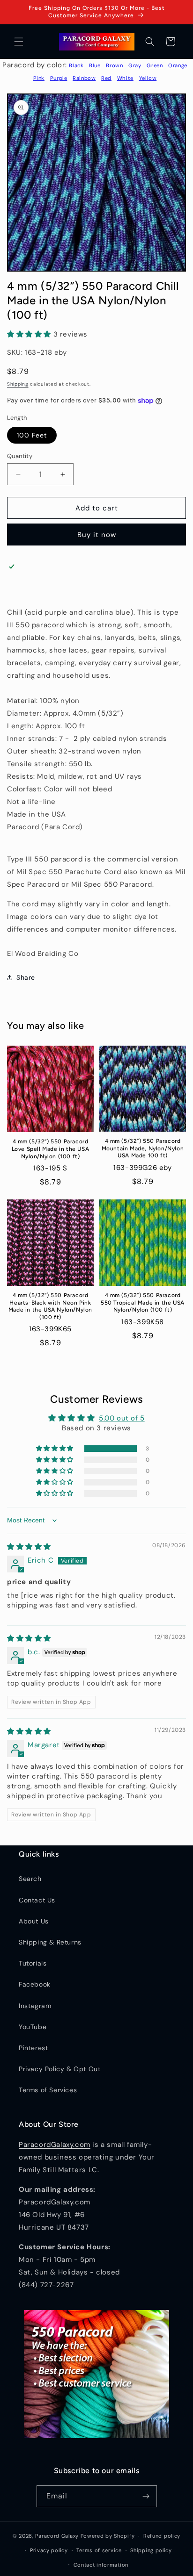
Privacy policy (49, 2550)
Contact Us (37, 1900)
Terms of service (99, 2550)
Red (106, 78)
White (125, 78)
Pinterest (33, 2048)
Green (155, 65)
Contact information (101, 2565)
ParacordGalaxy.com (55, 2145)
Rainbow (84, 78)
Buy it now (97, 535)
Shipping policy (151, 2550)
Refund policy (162, 2536)
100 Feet (32, 435)
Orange (178, 65)
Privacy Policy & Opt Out (59, 2069)
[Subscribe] (146, 2496)
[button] (19, 42)
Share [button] (26, 977)
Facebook (35, 1984)
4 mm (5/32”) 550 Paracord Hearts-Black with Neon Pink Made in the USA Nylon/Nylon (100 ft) (50, 1306)
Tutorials (33, 1963)
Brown (114, 65)
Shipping (18, 384)
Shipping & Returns (50, 1942)
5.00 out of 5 (122, 1418)
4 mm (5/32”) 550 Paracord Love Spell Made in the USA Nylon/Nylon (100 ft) (51, 1149)
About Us (34, 1921)
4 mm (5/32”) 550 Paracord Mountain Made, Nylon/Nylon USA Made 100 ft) (143, 1148)
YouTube (33, 2027)
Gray (135, 65)
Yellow (148, 78)
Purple (59, 78)
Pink (39, 78)
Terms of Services (48, 2090)
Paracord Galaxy (57, 2536)
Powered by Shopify (108, 2536)
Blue (95, 65)
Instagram (35, 2006)
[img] (29, 1547)
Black (76, 65)
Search (30, 1879)
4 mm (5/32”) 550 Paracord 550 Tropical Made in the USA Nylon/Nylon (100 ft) (143, 1302)
